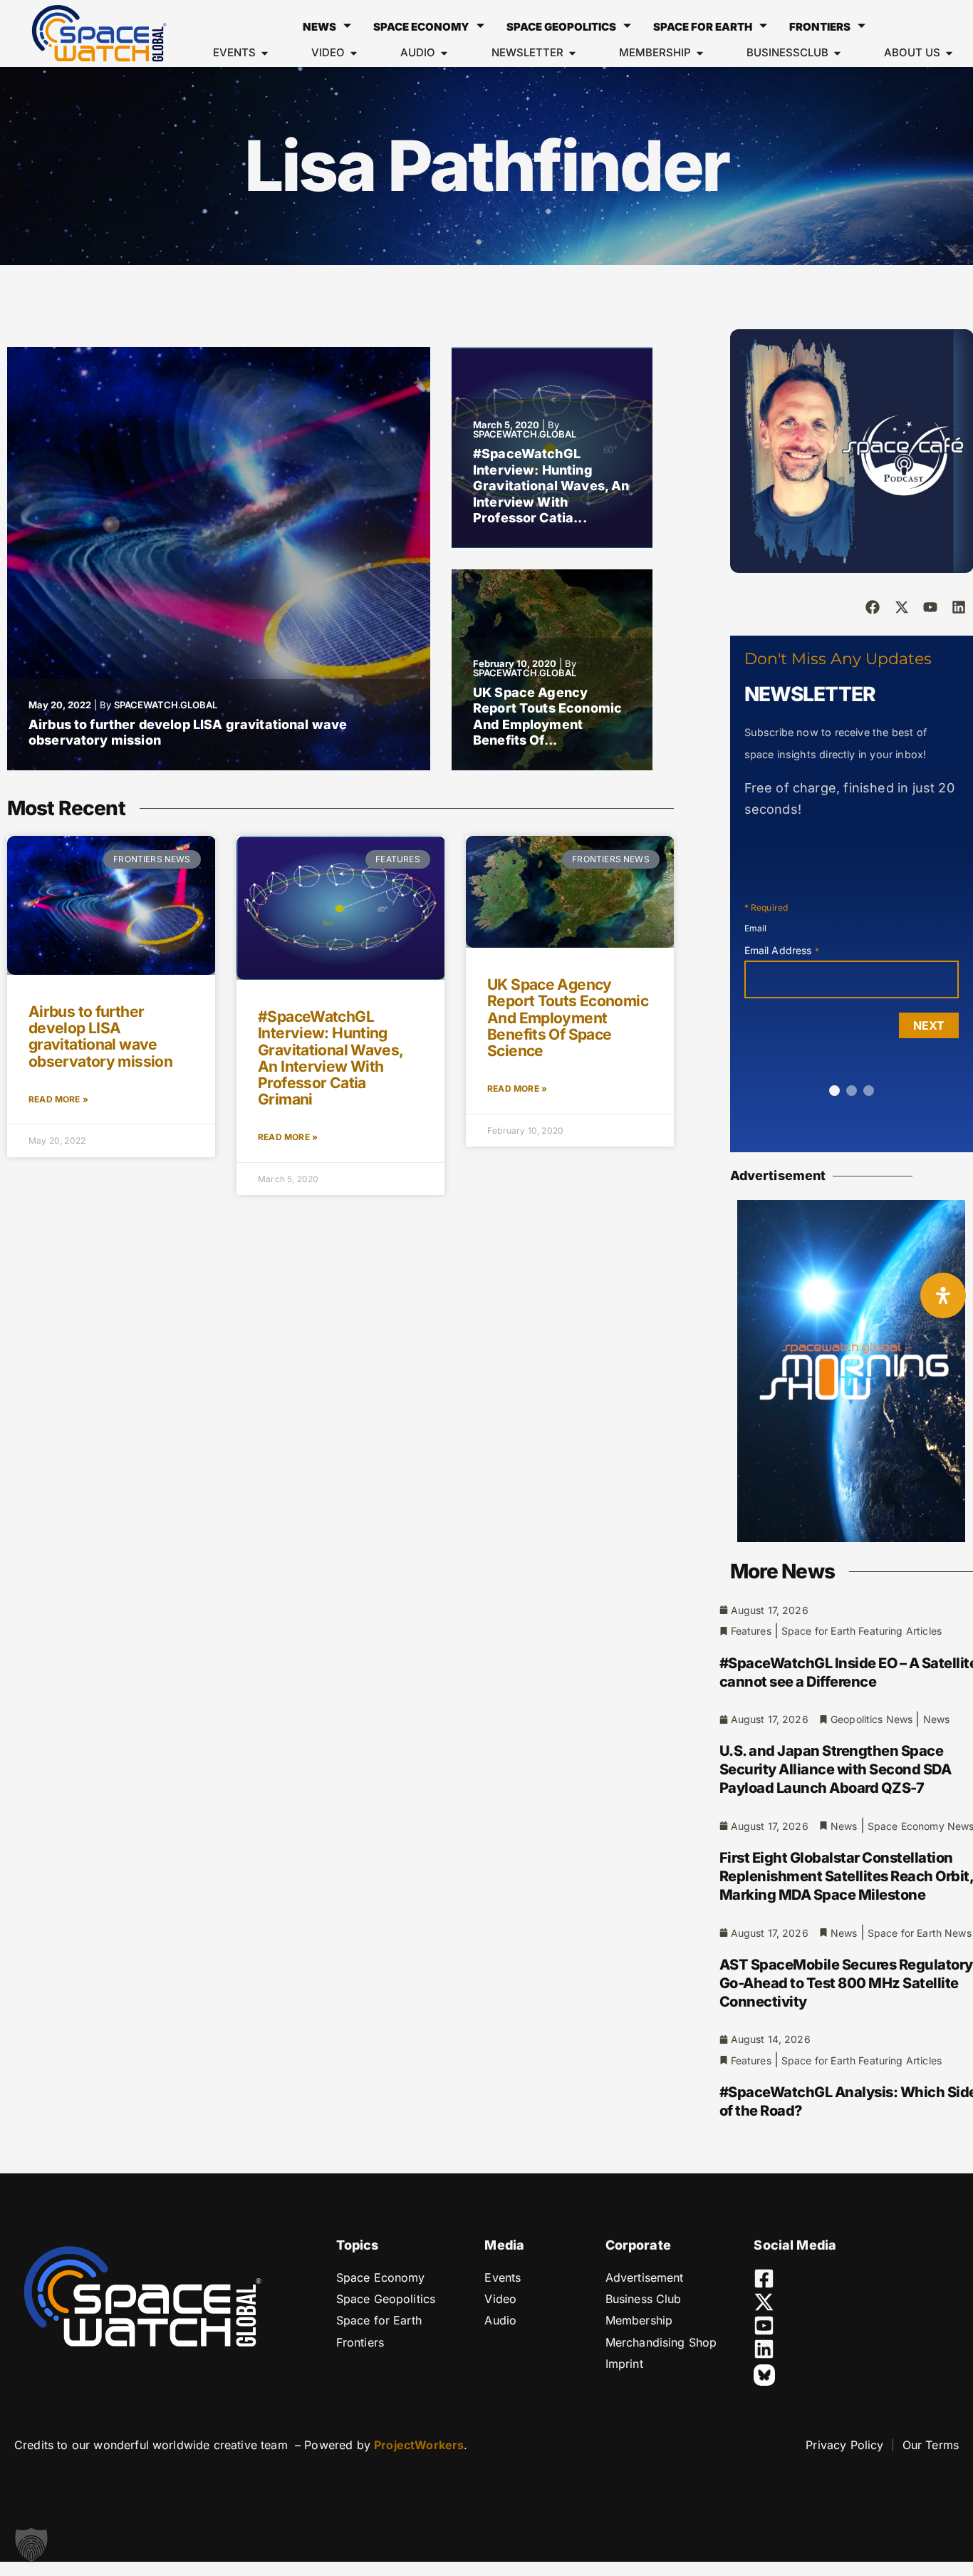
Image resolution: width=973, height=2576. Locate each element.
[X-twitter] (902, 607)
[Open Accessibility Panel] (943, 1295)
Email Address (782, 950)
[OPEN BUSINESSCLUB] (837, 53)
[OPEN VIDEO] (354, 53)
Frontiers (820, 27)
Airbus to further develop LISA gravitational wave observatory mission (100, 1036)
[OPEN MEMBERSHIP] (700, 53)
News (319, 27)
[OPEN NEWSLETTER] (572, 53)
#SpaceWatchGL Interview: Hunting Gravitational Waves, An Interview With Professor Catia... (551, 486)
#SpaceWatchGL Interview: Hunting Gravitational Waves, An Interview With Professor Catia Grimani (330, 1057)
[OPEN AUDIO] (444, 53)
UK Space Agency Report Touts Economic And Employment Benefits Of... (547, 717)
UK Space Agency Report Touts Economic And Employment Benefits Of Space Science (568, 1017)
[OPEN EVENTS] (265, 53)
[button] (31, 2545)
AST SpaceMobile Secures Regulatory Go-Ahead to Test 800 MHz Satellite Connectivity (846, 1983)
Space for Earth (703, 27)
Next (929, 1025)
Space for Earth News (920, 1933)
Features (751, 1631)
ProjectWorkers (419, 2445)
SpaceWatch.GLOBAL (166, 705)
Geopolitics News (871, 1719)
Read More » (58, 1099)
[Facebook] (873, 607)
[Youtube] (930, 607)
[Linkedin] (959, 607)
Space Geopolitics (561, 27)
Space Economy (421, 27)
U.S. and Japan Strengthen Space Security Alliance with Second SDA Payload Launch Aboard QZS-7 (836, 1769)
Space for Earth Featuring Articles (862, 1631)
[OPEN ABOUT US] (949, 53)
